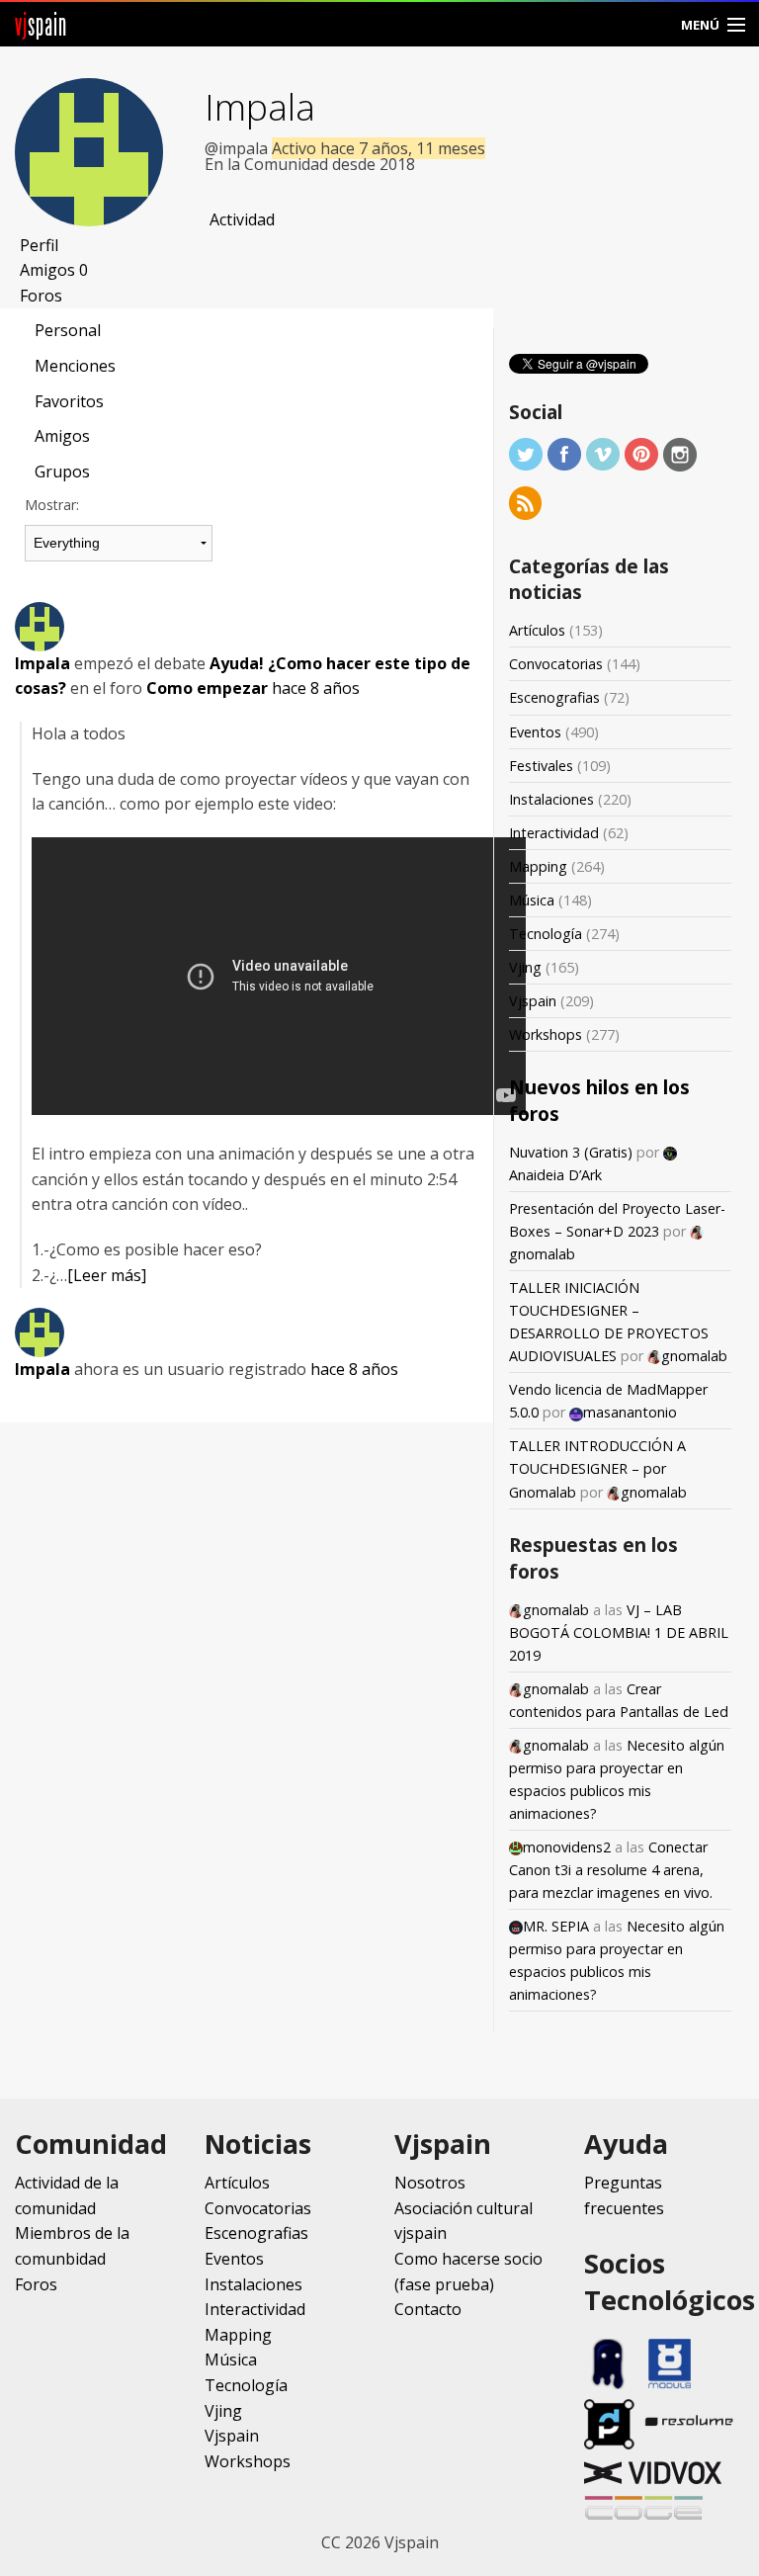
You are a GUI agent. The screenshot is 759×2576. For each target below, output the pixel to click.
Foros (41, 296)
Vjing (525, 967)
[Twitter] (526, 453)
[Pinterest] (641, 453)
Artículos (537, 630)
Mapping (538, 866)
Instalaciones (551, 799)
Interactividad (554, 833)
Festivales (541, 766)
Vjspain (533, 1001)
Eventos (535, 732)
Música (532, 900)
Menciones (75, 366)
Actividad (242, 219)
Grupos (62, 472)
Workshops (546, 1034)
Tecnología (546, 934)
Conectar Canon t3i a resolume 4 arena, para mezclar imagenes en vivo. (611, 1870)
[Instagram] (680, 453)
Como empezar (207, 688)
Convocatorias (556, 664)
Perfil (39, 245)
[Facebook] (564, 453)
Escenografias (554, 697)
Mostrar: (52, 505)
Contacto (428, 2309)
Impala (260, 106)
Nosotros (430, 2183)
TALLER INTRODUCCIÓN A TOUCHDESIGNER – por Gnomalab (597, 1468)
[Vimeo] (603, 453)
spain (41, 24)
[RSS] (526, 502)
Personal (68, 330)
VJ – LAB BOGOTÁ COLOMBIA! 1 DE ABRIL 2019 (619, 1632)
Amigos (54, 270)
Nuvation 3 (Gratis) (571, 1152)
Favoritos (69, 401)
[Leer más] (107, 1275)
